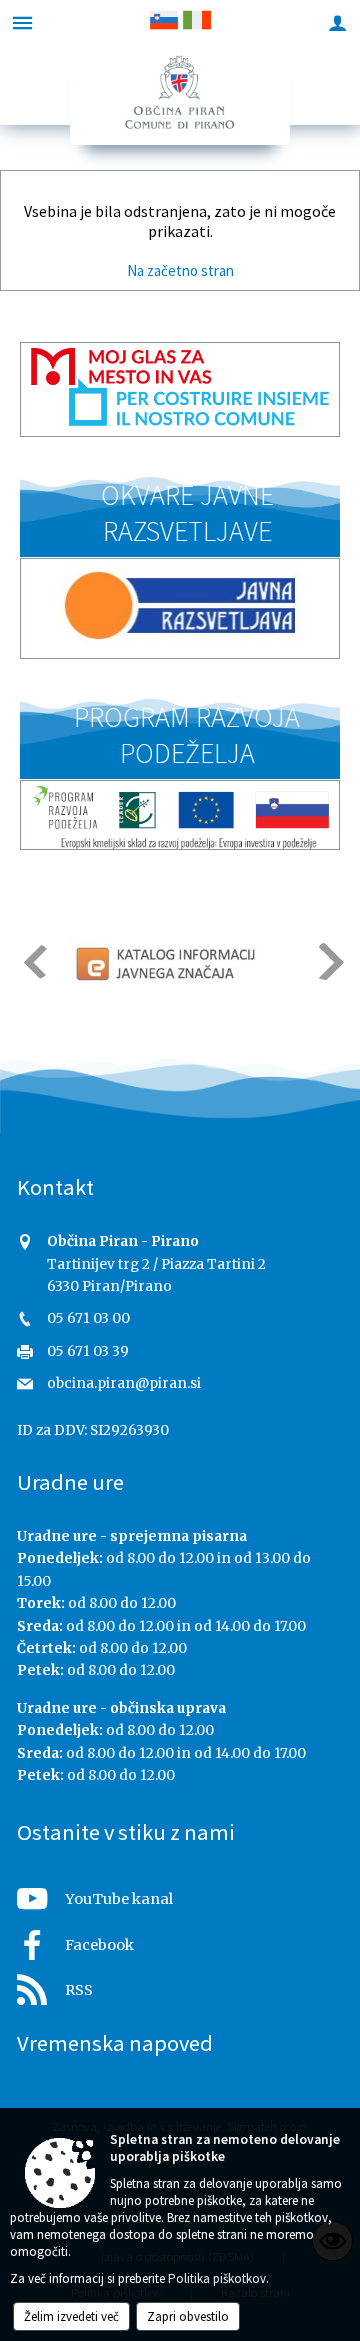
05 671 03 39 (88, 1351)
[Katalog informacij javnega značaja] (168, 963)
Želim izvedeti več (71, 2316)
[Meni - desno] (337, 22)
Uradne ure (70, 1482)
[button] (33, 961)
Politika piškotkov (217, 2278)
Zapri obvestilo (188, 2316)
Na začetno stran (180, 270)
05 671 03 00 (88, 1318)
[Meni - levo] (22, 22)
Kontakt (55, 1187)
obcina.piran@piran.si (124, 1383)
